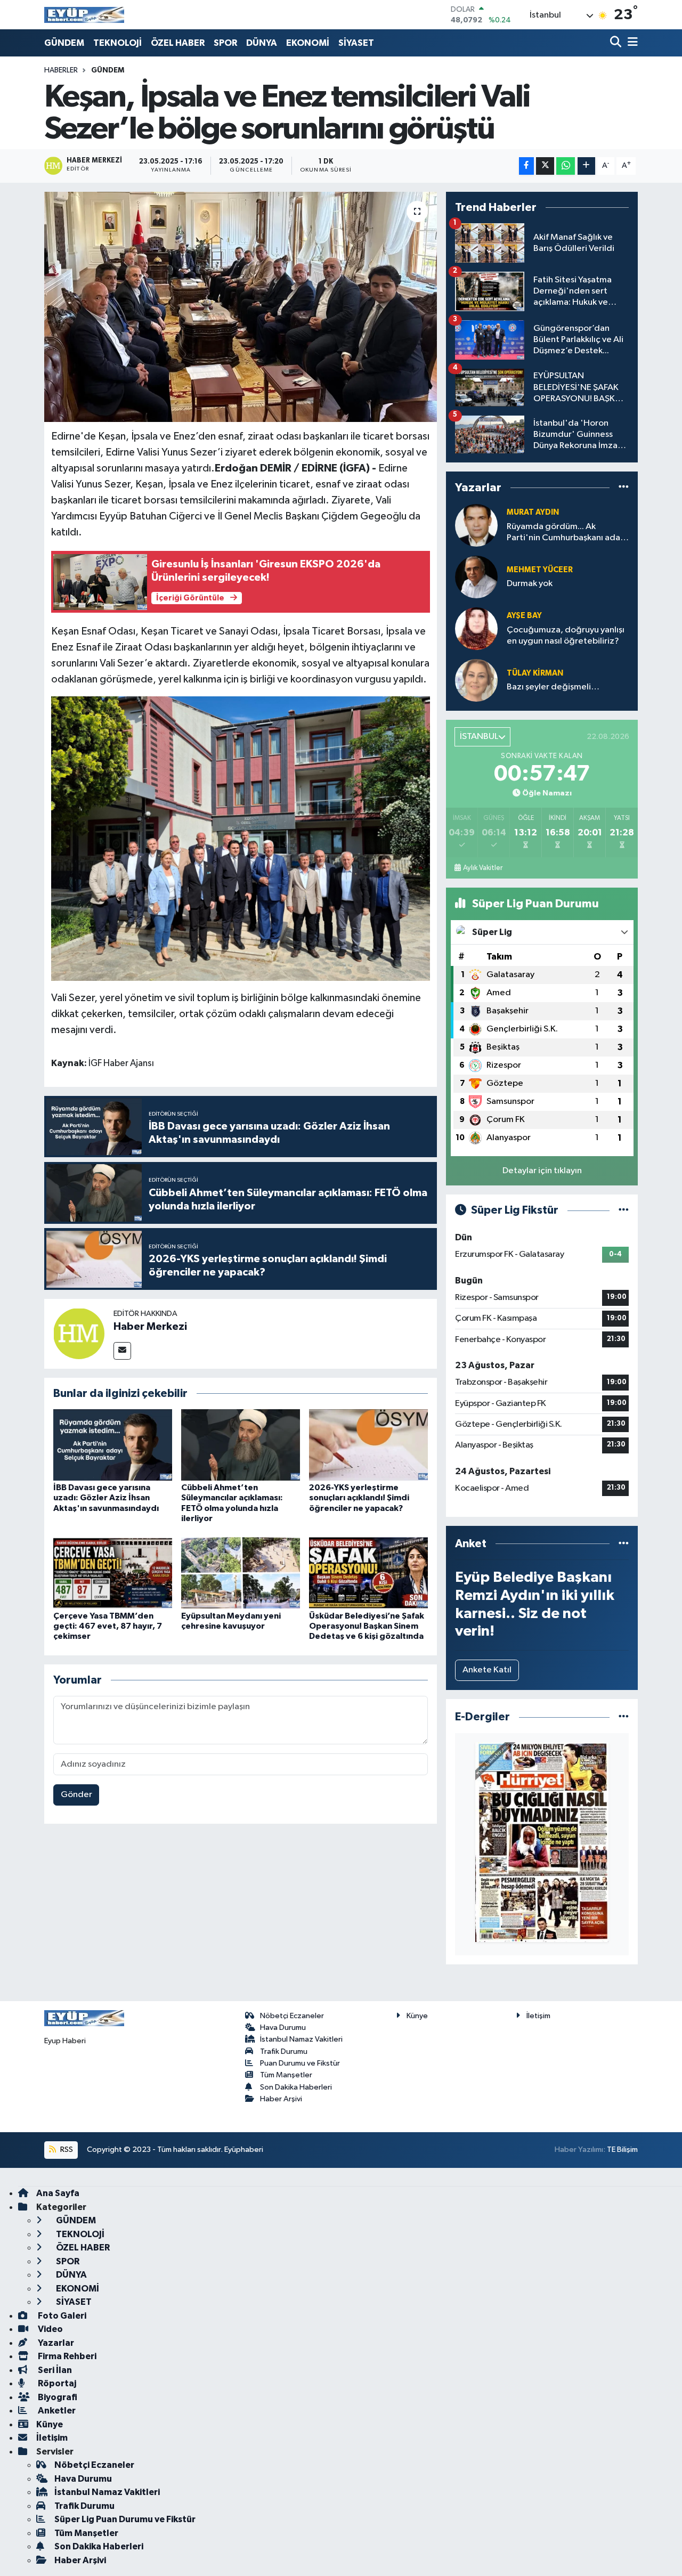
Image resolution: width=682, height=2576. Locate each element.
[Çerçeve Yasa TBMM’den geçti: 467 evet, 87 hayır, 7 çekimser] (113, 1573)
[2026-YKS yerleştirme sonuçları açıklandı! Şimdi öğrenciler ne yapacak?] (368, 1445)
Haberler (61, 70)
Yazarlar (55, 2343)
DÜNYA (262, 43)
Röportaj (56, 2383)
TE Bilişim (622, 2150)
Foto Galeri (61, 2316)
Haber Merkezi (150, 1327)
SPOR (225, 43)
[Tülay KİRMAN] (476, 680)
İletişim (538, 2016)
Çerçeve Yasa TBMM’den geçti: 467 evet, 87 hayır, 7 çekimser (108, 1626)
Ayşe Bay (524, 616)
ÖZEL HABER (178, 43)
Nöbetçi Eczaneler (292, 2016)
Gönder (76, 1795)
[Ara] (617, 43)
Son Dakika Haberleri (296, 2087)
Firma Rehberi (66, 2356)
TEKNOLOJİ (117, 43)
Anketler (56, 2411)
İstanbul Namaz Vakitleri (301, 2039)
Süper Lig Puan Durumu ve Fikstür (125, 2519)
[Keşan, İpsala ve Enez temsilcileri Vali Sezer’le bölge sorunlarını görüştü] (241, 307)
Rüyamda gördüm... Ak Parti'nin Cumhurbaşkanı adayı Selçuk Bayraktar (567, 533)
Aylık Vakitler (483, 868)
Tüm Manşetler (286, 2075)
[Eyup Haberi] (84, 15)
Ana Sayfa (58, 2193)
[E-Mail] (122, 1351)
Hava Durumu (283, 2028)
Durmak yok (530, 584)
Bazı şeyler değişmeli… (553, 687)
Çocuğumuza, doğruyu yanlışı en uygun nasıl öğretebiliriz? (566, 636)
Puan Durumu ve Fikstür (300, 2063)
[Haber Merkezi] (79, 1333)
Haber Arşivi (281, 2099)
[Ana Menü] (631, 43)
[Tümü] (624, 488)
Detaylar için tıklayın (542, 1171)
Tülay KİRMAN (535, 673)
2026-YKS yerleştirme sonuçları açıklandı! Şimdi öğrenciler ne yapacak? (359, 1498)
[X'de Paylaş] (545, 166)
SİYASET (356, 43)
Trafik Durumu (284, 2051)
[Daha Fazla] (586, 166)
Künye (417, 2016)
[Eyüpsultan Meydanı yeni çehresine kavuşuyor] (241, 1573)
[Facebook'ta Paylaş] (526, 166)
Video (50, 2329)
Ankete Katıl (487, 1670)
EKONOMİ (308, 43)
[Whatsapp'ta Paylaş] (566, 166)
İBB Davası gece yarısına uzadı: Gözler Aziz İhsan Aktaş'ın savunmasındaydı (106, 1498)
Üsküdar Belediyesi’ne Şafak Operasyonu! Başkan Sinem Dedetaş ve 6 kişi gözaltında (367, 1626)
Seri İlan (54, 2370)
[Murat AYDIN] (476, 525)
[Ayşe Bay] (476, 628)
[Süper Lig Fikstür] (624, 1210)
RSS (66, 2150)
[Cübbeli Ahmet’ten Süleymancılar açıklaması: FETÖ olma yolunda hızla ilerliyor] (241, 1445)
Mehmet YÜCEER (540, 570)
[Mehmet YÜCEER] (476, 577)
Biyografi (57, 2397)
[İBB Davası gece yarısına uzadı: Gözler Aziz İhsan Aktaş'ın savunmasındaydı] (113, 1445)
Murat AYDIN (533, 512)
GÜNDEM (64, 43)
